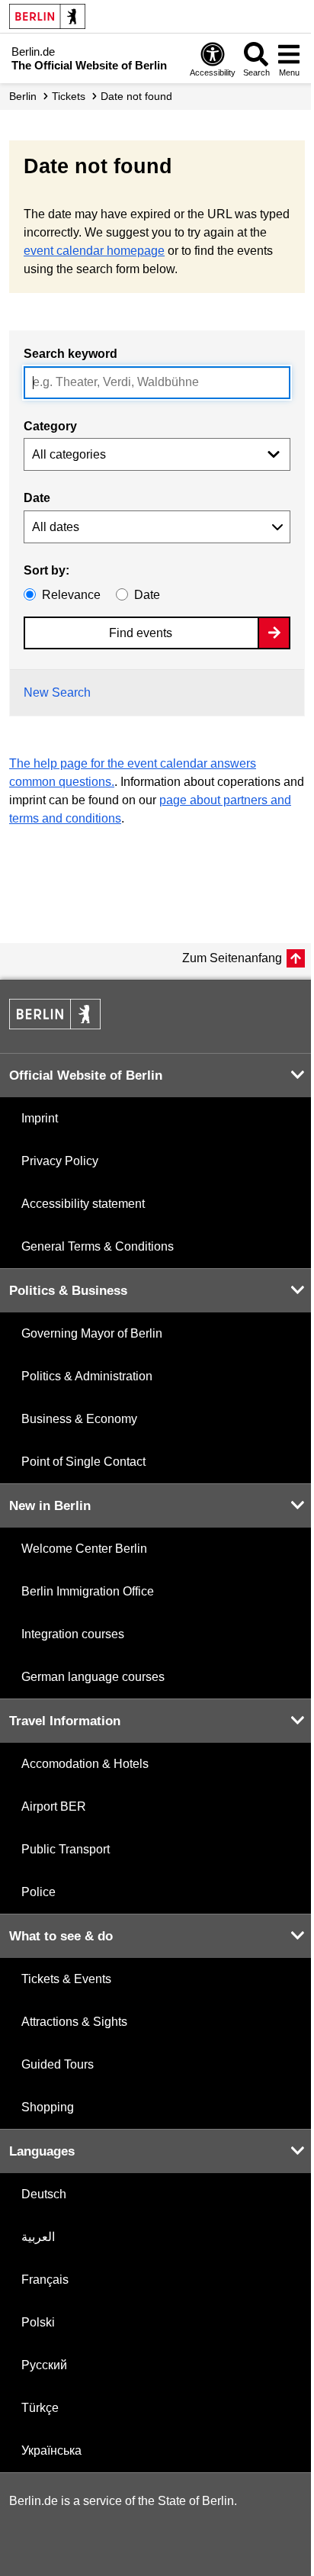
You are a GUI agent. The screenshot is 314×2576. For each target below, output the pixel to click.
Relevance (71, 595)
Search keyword (70, 354)
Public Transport (66, 1849)
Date (37, 498)
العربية (38, 2237)
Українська (51, 2450)
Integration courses (73, 1634)
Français (45, 2280)
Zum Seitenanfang (232, 958)
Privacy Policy (60, 1161)
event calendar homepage (94, 251)
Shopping (48, 2107)
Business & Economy (79, 1419)
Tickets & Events (66, 1979)
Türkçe (40, 2408)
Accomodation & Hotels (85, 1764)
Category (50, 426)
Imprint (40, 1118)
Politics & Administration (87, 1376)
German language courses (93, 1677)
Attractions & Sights (74, 2022)
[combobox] (157, 383)
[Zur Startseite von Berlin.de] (55, 1025)
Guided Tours (58, 2064)
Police (38, 1892)
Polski (38, 2322)
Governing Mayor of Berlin (92, 1333)
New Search (57, 692)
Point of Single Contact (83, 1462)
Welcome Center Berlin (84, 1549)
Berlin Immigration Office (88, 1591)
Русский (44, 2365)
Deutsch (44, 2194)
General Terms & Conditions (98, 1246)
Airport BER (54, 1806)
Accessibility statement (83, 1204)
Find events (141, 633)
